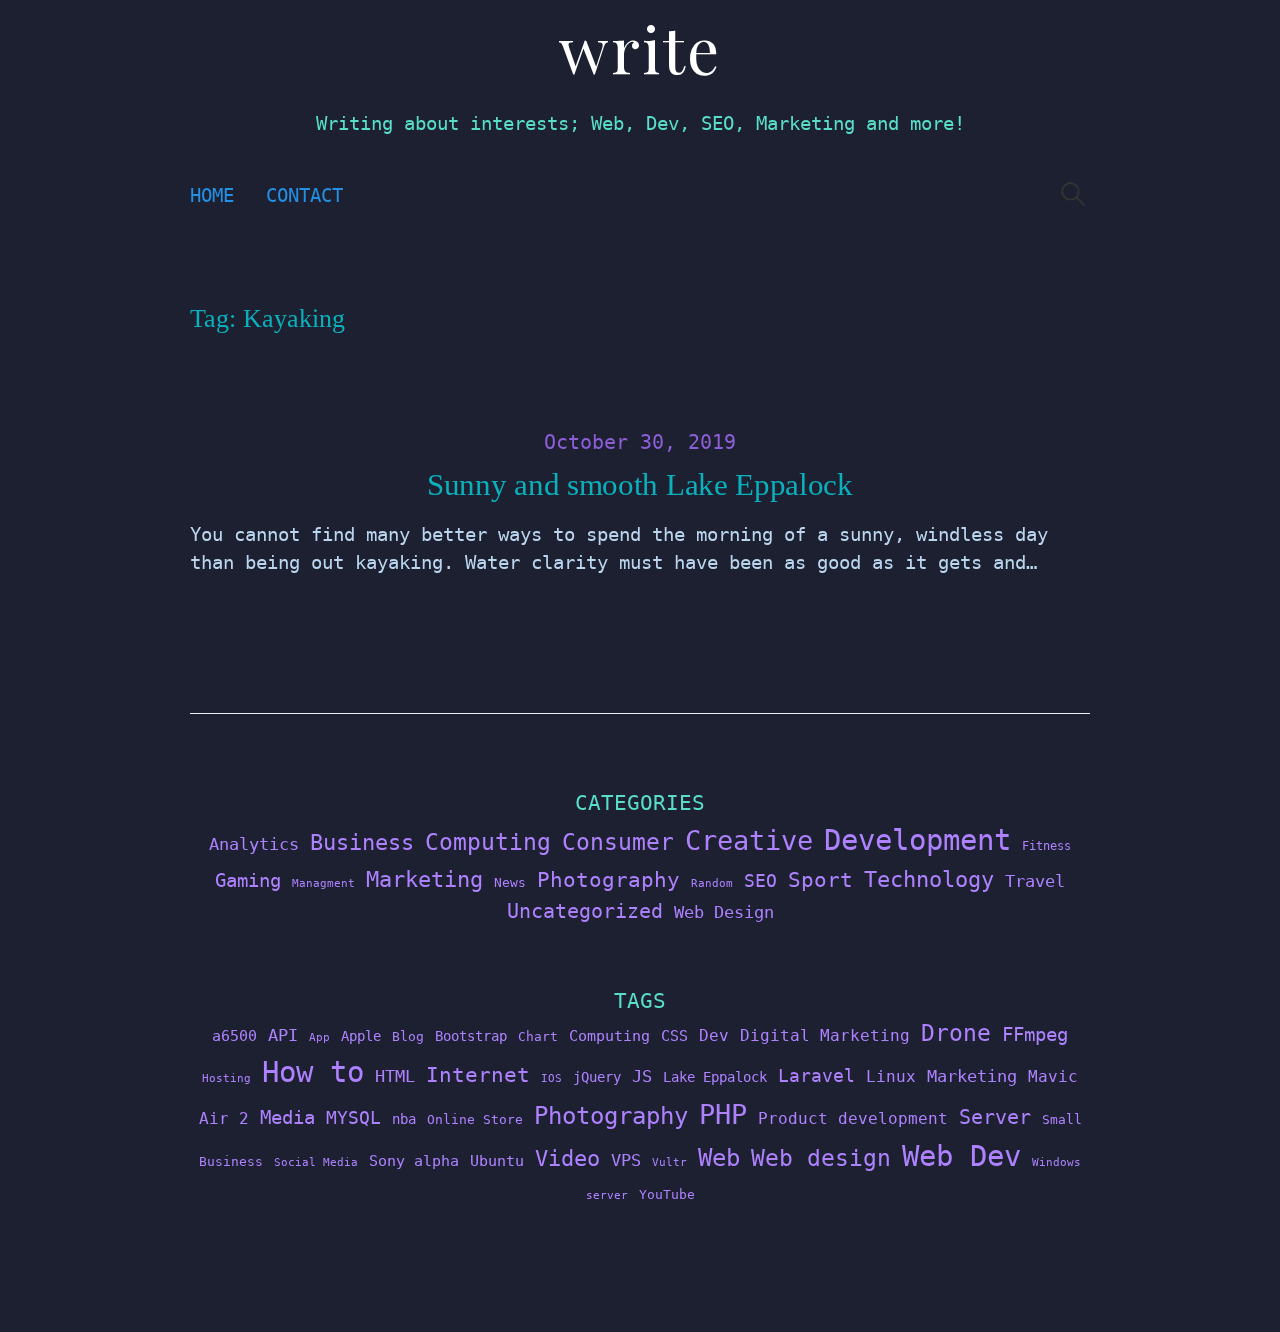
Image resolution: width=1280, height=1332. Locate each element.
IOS (551, 1078)
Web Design (724, 912)
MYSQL (353, 1118)
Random (712, 883)
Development (917, 840)
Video (567, 1158)
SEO (760, 881)
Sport (820, 879)
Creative (749, 840)
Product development (853, 1118)
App (319, 1037)
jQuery (597, 1077)
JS (642, 1076)
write (640, 47)
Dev (714, 1035)
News (510, 882)
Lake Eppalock (715, 1077)
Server (995, 1117)
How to (313, 1072)
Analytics (254, 844)
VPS (626, 1160)
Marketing (424, 879)
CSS (674, 1035)
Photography (608, 879)
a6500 (234, 1035)
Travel (1035, 881)
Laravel (816, 1075)
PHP (723, 1114)
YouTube (667, 1194)
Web (719, 1157)
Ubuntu (497, 1161)
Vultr (669, 1162)
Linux (891, 1076)
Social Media (316, 1162)
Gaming (248, 880)
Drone (956, 1032)
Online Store (475, 1119)
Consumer (618, 842)
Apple (361, 1036)
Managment (323, 883)
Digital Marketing (825, 1035)
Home (212, 195)
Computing (488, 841)
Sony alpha (414, 1160)
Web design (821, 1158)
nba (404, 1119)
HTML (395, 1076)
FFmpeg (1035, 1034)
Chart (538, 1036)
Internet (478, 1075)
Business (362, 842)
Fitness (1046, 846)
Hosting (226, 1078)
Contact (304, 195)
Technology (929, 879)
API (283, 1035)
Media (287, 1117)
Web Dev (961, 1156)
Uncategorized (585, 911)
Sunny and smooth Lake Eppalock (640, 485)
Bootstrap (471, 1036)
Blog (408, 1036)
